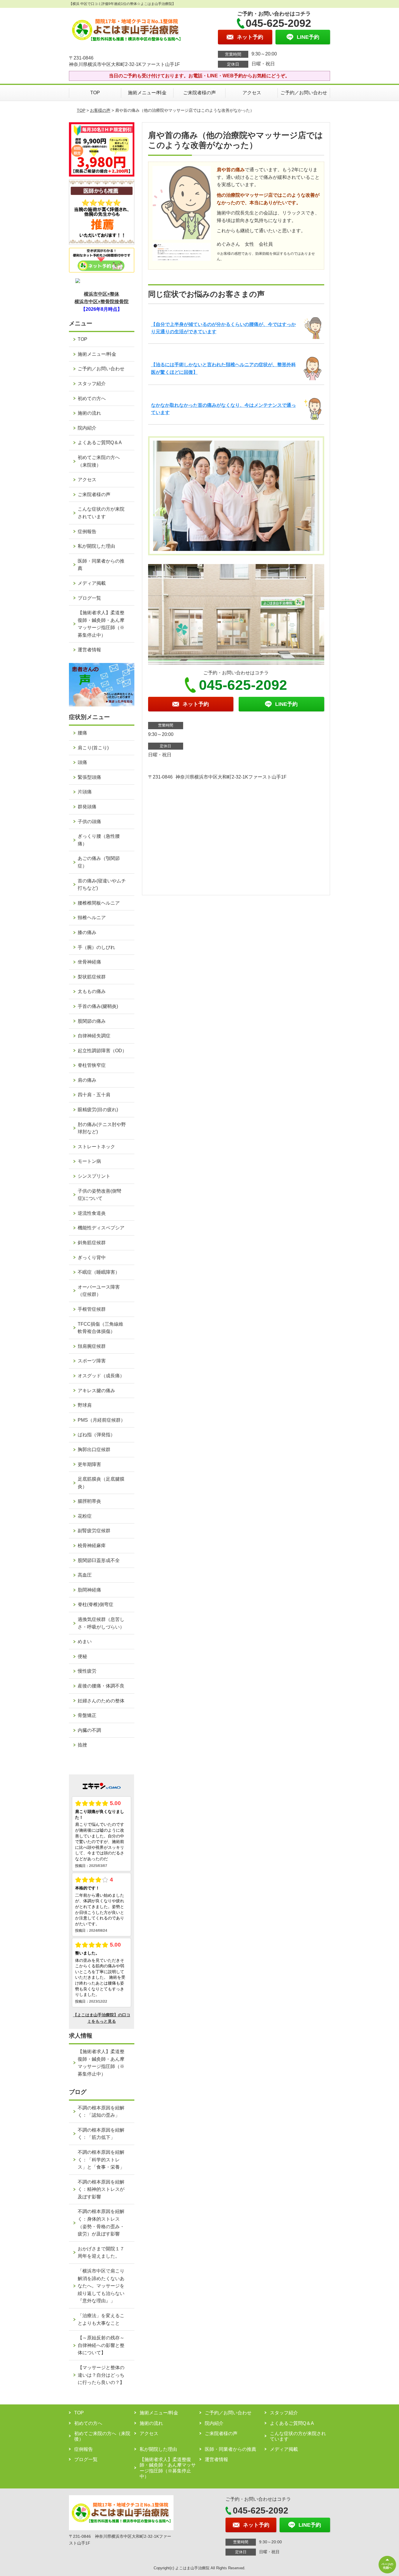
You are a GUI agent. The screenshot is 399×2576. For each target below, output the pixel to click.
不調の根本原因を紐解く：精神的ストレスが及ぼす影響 (101, 2189)
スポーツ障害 (92, 1361)
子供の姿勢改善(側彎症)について (99, 1195)
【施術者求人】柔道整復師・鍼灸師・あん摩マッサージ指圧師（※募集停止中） (101, 624)
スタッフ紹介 (92, 384)
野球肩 (85, 1405)
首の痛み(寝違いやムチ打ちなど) (102, 885)
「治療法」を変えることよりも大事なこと (101, 2319)
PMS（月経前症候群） (102, 1420)
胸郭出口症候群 (94, 1450)
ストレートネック (96, 1147)
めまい (85, 1642)
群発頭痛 (87, 807)
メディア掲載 (92, 583)
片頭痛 (85, 792)
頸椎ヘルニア (92, 918)
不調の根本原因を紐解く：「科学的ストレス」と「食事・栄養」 (101, 2160)
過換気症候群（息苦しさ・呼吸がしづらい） (101, 1623)
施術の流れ (89, 413)
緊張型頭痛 (89, 777)
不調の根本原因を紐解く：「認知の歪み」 (101, 2112)
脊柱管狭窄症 (92, 1065)
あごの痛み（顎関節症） (99, 862)
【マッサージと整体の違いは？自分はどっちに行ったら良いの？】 (101, 2375)
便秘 (82, 1656)
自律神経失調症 (94, 1036)
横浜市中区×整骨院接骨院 (102, 302)
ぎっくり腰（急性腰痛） (99, 840)
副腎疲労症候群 (94, 1531)
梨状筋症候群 (92, 977)
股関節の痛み (92, 1021)
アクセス (252, 93)
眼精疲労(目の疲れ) (98, 1110)
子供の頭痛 (89, 822)
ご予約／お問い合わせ (304, 93)
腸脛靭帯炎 (89, 1501)
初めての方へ (92, 398)
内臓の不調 (89, 1730)
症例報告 (87, 532)
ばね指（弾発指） (96, 1435)
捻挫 (82, 1745)
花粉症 (85, 1516)
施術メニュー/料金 (147, 93)
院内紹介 (87, 428)
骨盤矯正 (87, 1715)
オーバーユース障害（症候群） (99, 1291)
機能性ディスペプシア (101, 1228)
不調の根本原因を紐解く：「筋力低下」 (101, 2134)
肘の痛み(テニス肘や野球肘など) (102, 1128)
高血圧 (85, 1575)
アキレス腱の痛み (96, 1391)
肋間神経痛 (89, 1590)
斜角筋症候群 (92, 1243)
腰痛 (82, 733)
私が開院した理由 (96, 546)
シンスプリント (94, 1176)
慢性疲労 (87, 1671)
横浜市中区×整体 (102, 294)
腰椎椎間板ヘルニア (99, 903)
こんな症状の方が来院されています (101, 513)
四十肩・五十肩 (94, 1095)
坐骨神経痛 (89, 962)
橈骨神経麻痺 (92, 1546)
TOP (95, 93)
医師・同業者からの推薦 (101, 565)
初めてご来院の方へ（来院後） (99, 461)
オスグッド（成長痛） (101, 1376)
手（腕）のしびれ (96, 947)
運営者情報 (89, 650)
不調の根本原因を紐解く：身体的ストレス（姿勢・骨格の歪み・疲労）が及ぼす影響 (101, 2223)
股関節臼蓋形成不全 (99, 1560)
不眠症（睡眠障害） (99, 1272)
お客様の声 (100, 110)
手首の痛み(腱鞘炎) (98, 1006)
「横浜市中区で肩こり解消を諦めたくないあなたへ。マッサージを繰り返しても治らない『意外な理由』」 (101, 2286)
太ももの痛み (92, 991)
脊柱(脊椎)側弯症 (96, 1604)
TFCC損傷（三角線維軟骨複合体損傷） (100, 1328)
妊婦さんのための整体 (101, 1701)
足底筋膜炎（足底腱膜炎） (101, 1483)
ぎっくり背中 (92, 1258)
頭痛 (82, 762)
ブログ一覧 (89, 598)
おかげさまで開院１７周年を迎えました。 (101, 2253)
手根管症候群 (92, 1309)
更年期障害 (89, 1464)
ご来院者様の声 (199, 93)
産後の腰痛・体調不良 (101, 1686)
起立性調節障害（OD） (102, 1051)
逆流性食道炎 (92, 1213)
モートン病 (89, 1161)
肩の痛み (87, 1080)
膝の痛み (87, 932)
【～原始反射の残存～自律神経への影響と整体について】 (101, 2345)
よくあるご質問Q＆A (100, 443)
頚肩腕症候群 (92, 1346)
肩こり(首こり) (93, 748)
